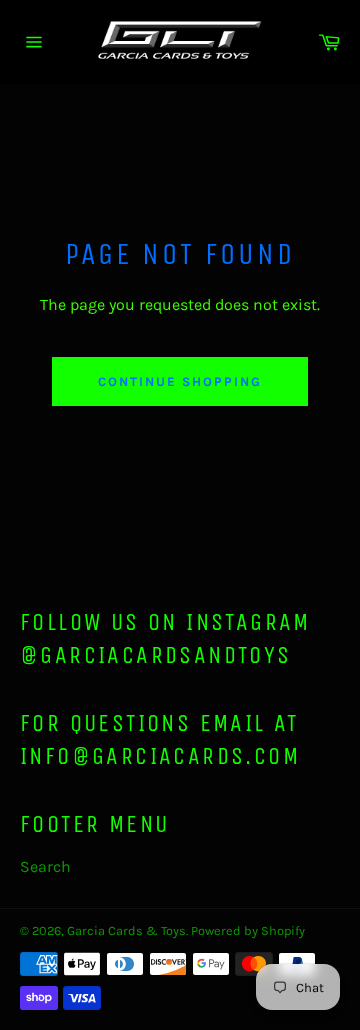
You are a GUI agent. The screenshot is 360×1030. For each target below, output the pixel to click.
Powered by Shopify (248, 930)
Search (45, 866)
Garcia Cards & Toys (126, 930)
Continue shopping (179, 381)
